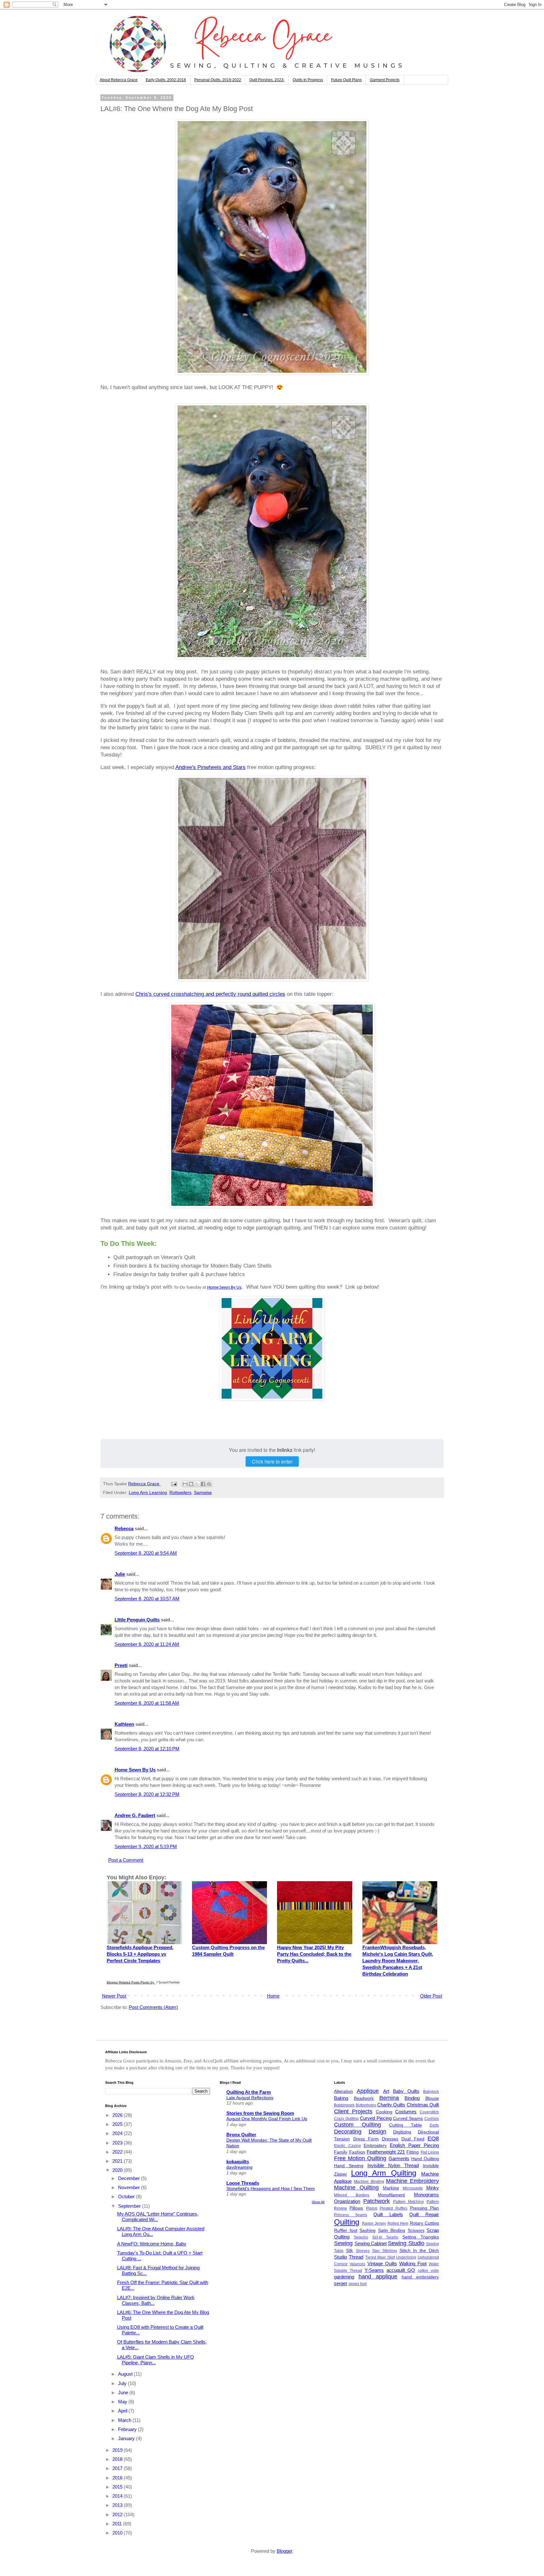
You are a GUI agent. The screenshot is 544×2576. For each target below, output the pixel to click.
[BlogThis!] (191, 1484)
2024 (118, 2133)
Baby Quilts (406, 2091)
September (130, 2206)
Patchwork (377, 2201)
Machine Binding (369, 2182)
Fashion (357, 2152)
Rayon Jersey (374, 2223)
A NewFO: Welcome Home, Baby (152, 2244)
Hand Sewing (349, 2166)
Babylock (431, 2092)
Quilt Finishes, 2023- (267, 80)
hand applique (378, 2277)
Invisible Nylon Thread (393, 2165)
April (123, 2411)
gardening (344, 2277)
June (124, 2392)
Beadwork (364, 2098)
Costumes (406, 2112)
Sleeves (363, 2251)
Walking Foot (413, 2264)
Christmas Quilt (423, 2105)
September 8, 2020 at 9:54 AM (146, 1553)
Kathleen (124, 1724)
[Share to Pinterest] (209, 1484)
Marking (391, 2188)
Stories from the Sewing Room (260, 2113)
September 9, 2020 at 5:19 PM (146, 1846)
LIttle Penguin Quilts (137, 1620)
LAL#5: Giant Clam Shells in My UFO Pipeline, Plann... (156, 2360)
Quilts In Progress (308, 80)
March (125, 2420)
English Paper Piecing (414, 2145)
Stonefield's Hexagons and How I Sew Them (271, 2188)
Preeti (121, 1665)
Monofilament (391, 2195)
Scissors (416, 2230)
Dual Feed (413, 2139)
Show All (318, 2202)
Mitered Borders (352, 2195)
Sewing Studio (406, 2243)
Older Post (431, 1996)
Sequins (361, 2237)
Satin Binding (392, 2230)
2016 (118, 2478)
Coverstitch (429, 2112)
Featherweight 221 (386, 2152)
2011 (118, 2524)
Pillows (356, 2208)
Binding (412, 2098)
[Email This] (185, 1484)
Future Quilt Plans (346, 80)
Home (273, 1996)
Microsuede (413, 2188)
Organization (347, 2201)
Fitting (413, 2152)
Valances (357, 2264)
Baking (341, 2098)
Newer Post (114, 1996)
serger (341, 2283)
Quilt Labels (388, 2214)
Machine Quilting (356, 2188)
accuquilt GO (401, 2270)
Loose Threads (243, 2183)
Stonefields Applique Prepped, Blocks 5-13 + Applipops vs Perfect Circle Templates (140, 1954)
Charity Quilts (391, 2105)
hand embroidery (420, 2277)
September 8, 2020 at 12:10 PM (147, 1749)
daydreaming (239, 2167)
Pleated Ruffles (394, 2208)
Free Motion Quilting (360, 2158)
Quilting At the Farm (249, 2092)
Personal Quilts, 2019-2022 (218, 80)
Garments (399, 2158)
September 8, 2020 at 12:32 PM (147, 1794)
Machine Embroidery (412, 2181)
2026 (118, 2115)
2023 (118, 2143)
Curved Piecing (376, 2118)
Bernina (389, 2098)
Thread (356, 2257)
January (127, 2438)
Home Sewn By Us (224, 1288)
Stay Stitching (385, 2251)
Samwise (203, 1493)
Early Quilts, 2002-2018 (166, 80)
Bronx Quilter (241, 2135)
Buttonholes (366, 2105)
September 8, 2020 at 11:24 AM (147, 1644)
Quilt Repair (424, 2214)
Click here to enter (272, 1461)
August (126, 2374)
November (130, 2187)
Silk (349, 2251)
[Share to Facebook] (203, 1484)
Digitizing (402, 2132)
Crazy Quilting (346, 2119)
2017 (118, 2468)
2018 (118, 2459)
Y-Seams (374, 2270)
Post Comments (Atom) (153, 2007)
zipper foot (357, 2284)
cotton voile (428, 2271)
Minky (433, 2188)
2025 (118, 2124)
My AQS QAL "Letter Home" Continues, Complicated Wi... (158, 2217)
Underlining (406, 2257)
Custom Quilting (357, 2125)
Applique (368, 2091)
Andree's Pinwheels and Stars (210, 767)
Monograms (426, 2195)
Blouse (432, 2098)
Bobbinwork (344, 2105)
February (128, 2429)
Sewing (343, 2243)
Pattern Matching (409, 2202)
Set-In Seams (385, 2237)
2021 (118, 2161)
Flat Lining (430, 2152)
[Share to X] (197, 1484)
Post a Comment (126, 1860)
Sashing (368, 2230)
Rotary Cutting (424, 2223)
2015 (118, 2487)
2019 (118, 2450)
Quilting (347, 2222)
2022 (118, 2152)
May (123, 2402)
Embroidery (375, 2146)
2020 (118, 2170)
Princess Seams (351, 2215)
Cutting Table (406, 2125)
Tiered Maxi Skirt (380, 2257)
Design (377, 2132)
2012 (118, 2515)
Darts (434, 2125)
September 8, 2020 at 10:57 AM (147, 1599)
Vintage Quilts (382, 2264)
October (127, 2197)
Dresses (390, 2139)
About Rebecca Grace (119, 80)
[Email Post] (174, 1484)
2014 (118, 2496)
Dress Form (366, 2139)
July (123, 2383)
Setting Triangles (421, 2237)
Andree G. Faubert (135, 1815)
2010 (118, 2533)
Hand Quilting (425, 2159)
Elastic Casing (347, 2146)
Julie (120, 1574)
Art (386, 2091)
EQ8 (433, 2138)
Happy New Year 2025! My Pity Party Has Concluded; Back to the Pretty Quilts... (314, 1954)
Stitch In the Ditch (419, 2251)
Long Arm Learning (148, 1493)
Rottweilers (180, 1493)
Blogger (284, 2551)
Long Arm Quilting (384, 2173)
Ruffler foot (346, 2230)
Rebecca (124, 1528)
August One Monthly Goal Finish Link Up (267, 2119)
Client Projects (353, 2111)
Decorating (348, 2132)
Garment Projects (385, 80)
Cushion (432, 2119)
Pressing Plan (424, 2208)
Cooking (384, 2112)
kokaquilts (238, 2162)
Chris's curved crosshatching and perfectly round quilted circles (210, 994)
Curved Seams (408, 2119)
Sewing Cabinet (371, 2243)
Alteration (343, 2091)
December (130, 2178)
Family (341, 2152)
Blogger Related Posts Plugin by (131, 1982)
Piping (372, 2208)
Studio (340, 2257)
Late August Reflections (250, 2098)
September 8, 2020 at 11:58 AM (147, 1703)
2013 (118, 2505)
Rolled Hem (398, 2223)
